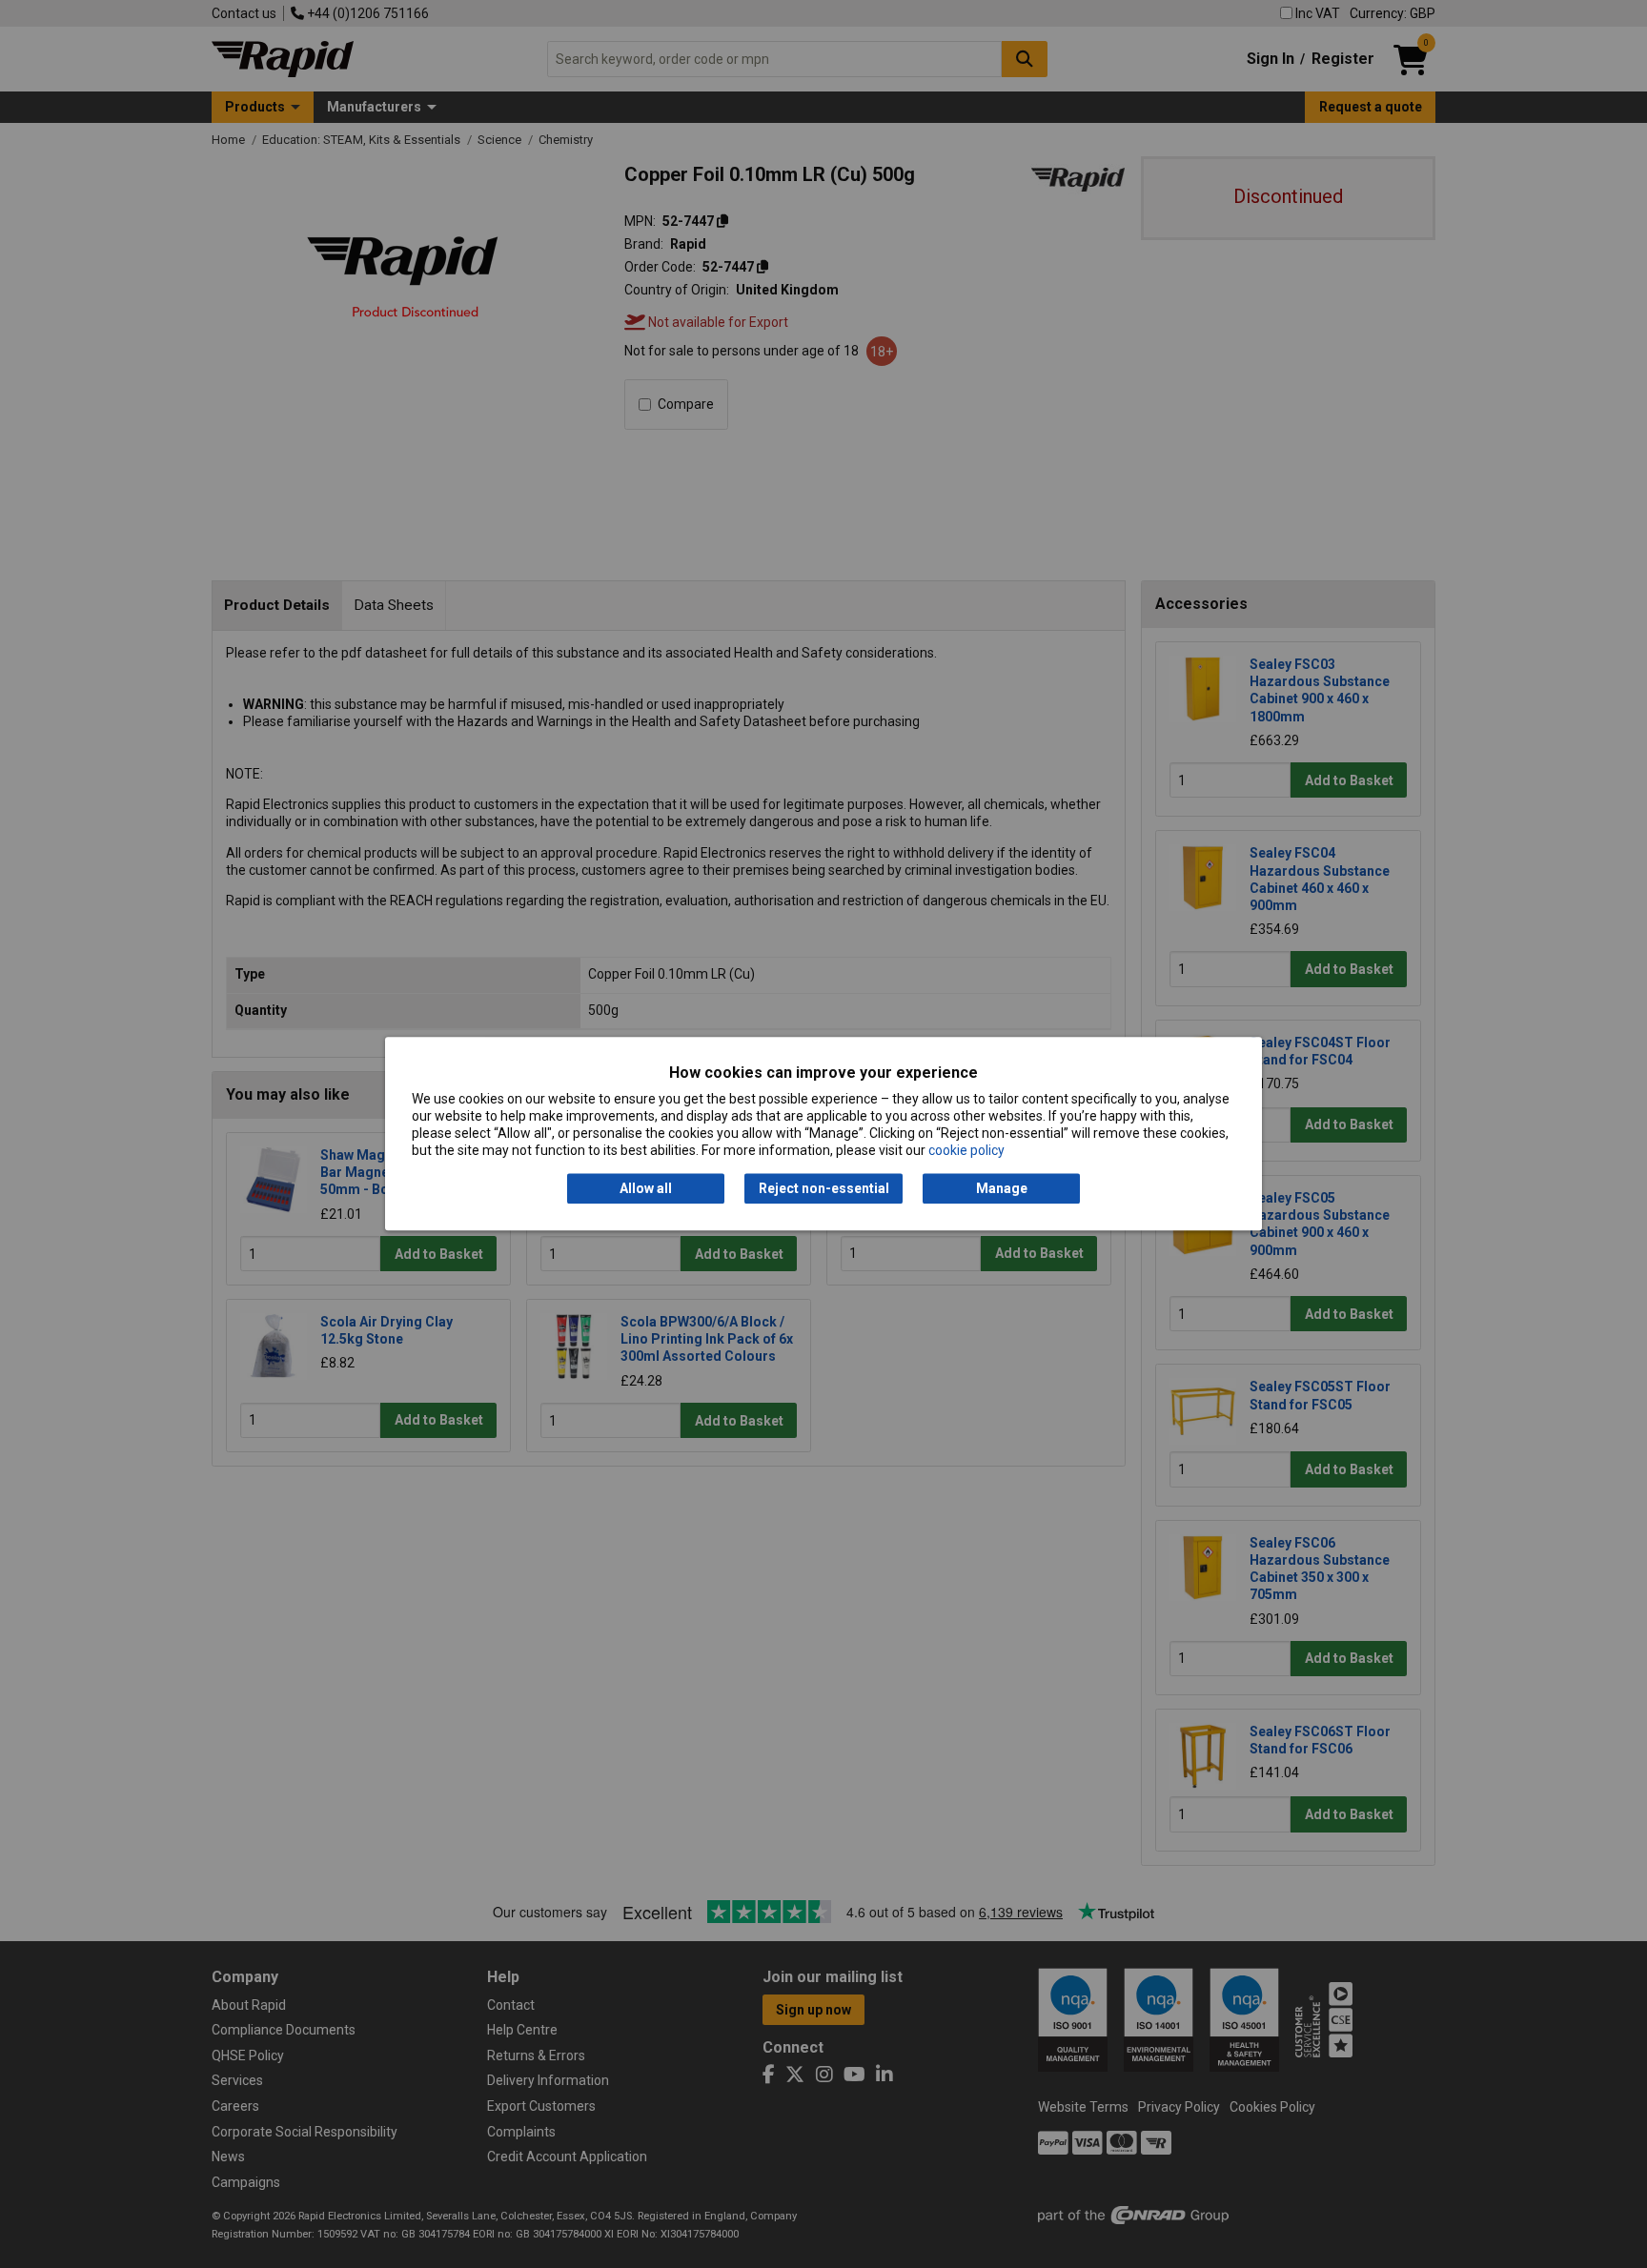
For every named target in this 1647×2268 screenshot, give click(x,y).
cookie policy (966, 1151)
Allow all (646, 1188)
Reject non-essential (824, 1188)
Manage (1002, 1188)
